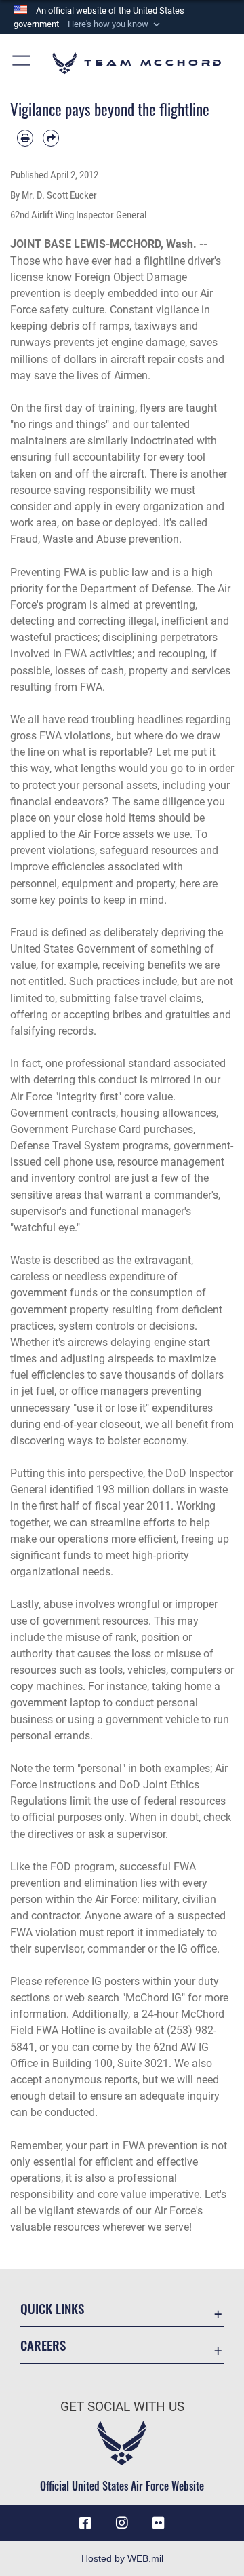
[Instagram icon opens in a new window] (122, 2523)
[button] (115, 24)
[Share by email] (51, 138)
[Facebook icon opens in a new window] (85, 2523)
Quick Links (52, 2308)
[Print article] (25, 138)
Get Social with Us (122, 2407)
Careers (43, 2345)
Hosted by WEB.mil (122, 2558)
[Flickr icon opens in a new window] (159, 2523)
